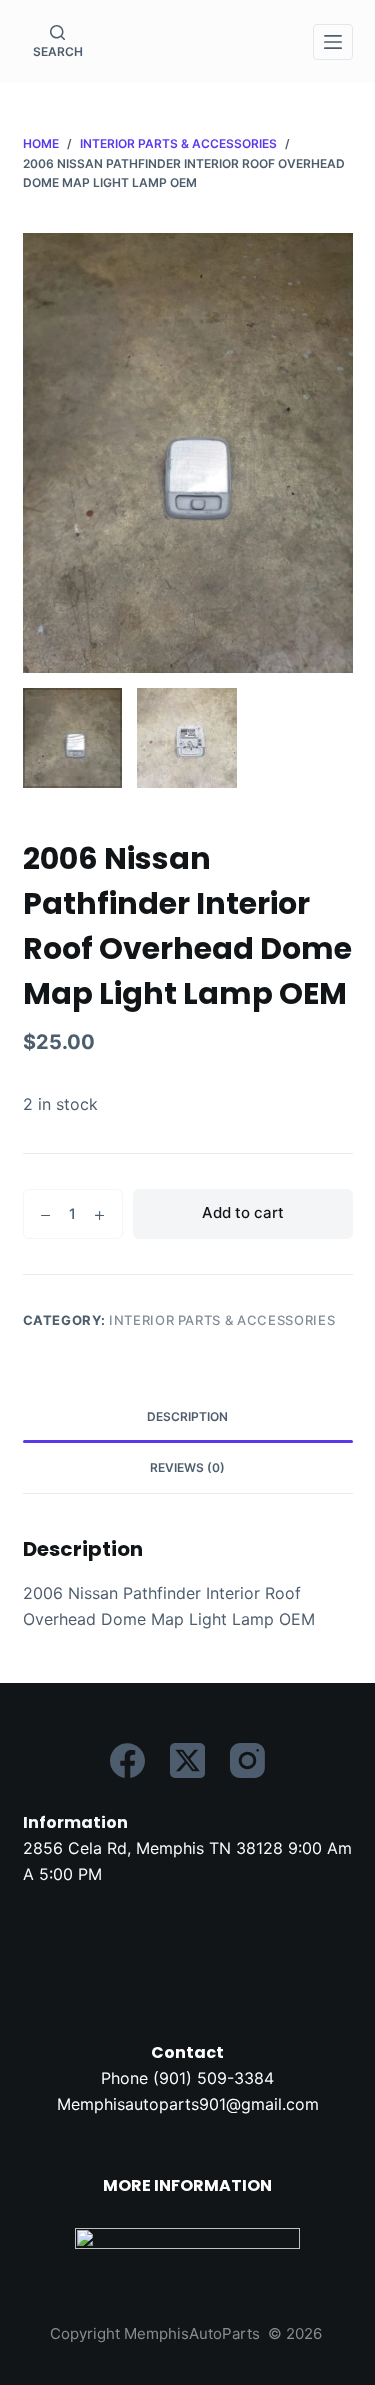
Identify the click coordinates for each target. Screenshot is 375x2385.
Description (187, 1416)
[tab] (188, 1417)
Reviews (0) (187, 1467)
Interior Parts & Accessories (222, 1320)
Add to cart (243, 1212)
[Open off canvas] (333, 42)
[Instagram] (247, 1760)
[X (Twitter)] (187, 1760)
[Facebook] (127, 1760)
